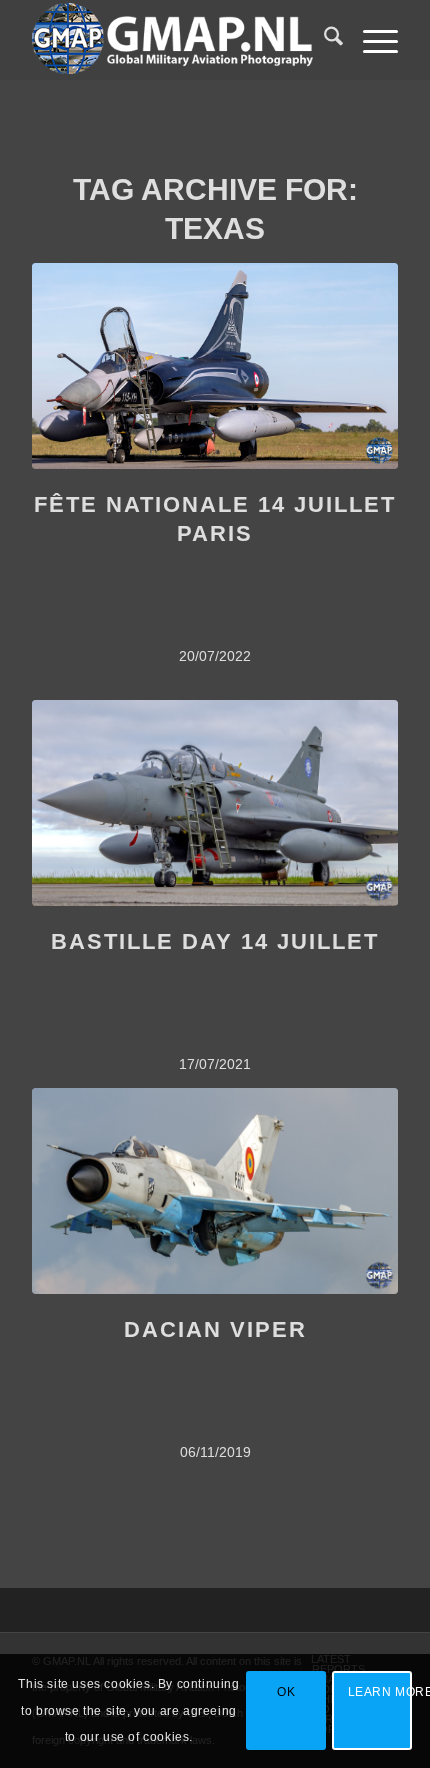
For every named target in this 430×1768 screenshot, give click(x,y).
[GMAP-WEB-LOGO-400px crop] (178, 40)
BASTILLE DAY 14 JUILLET (215, 941)
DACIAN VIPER (215, 1329)
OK (286, 1692)
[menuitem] (323, 40)
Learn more (380, 1692)
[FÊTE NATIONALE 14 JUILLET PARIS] (215, 366)
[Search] (323, 40)
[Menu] (370, 40)
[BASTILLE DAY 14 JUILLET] (215, 803)
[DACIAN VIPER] (215, 1191)
